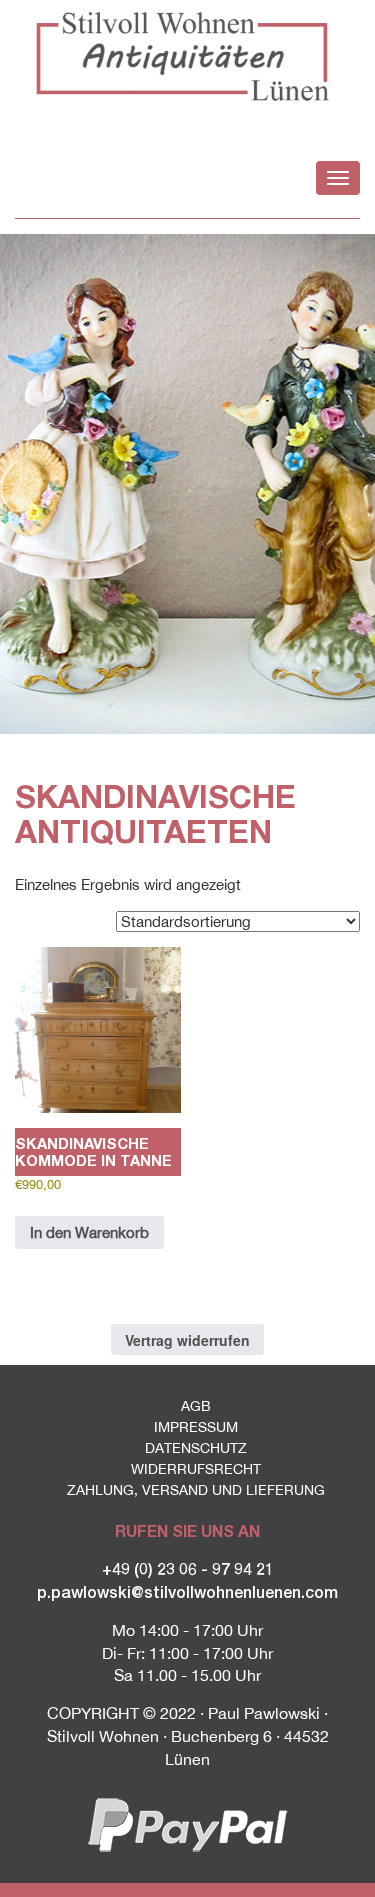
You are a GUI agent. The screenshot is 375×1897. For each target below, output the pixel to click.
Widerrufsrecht (196, 1469)
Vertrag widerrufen (187, 1340)
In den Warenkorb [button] (89, 1232)
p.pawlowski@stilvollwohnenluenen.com (187, 1591)
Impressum (196, 1427)
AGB (196, 1406)
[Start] (187, 56)
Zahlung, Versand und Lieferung (196, 1490)
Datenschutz (196, 1448)
